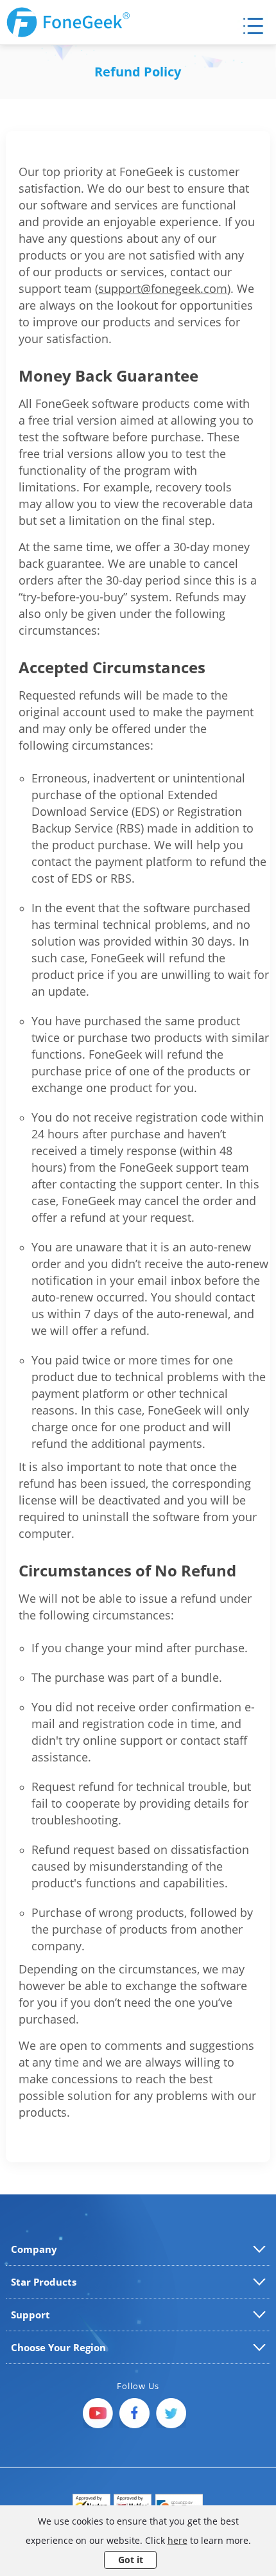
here (177, 2540)
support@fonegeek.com (163, 288)
